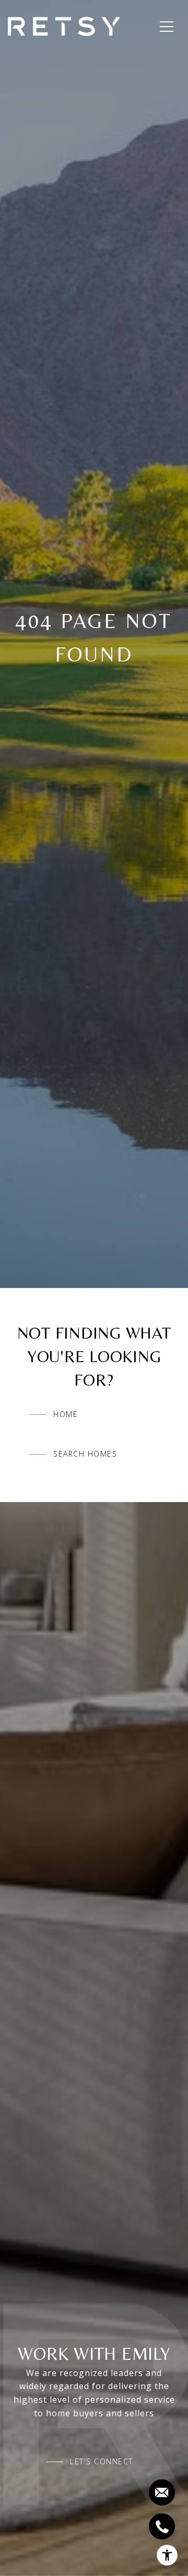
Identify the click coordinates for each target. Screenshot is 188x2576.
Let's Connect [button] (102, 2462)
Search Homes (85, 1454)
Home (66, 1414)
